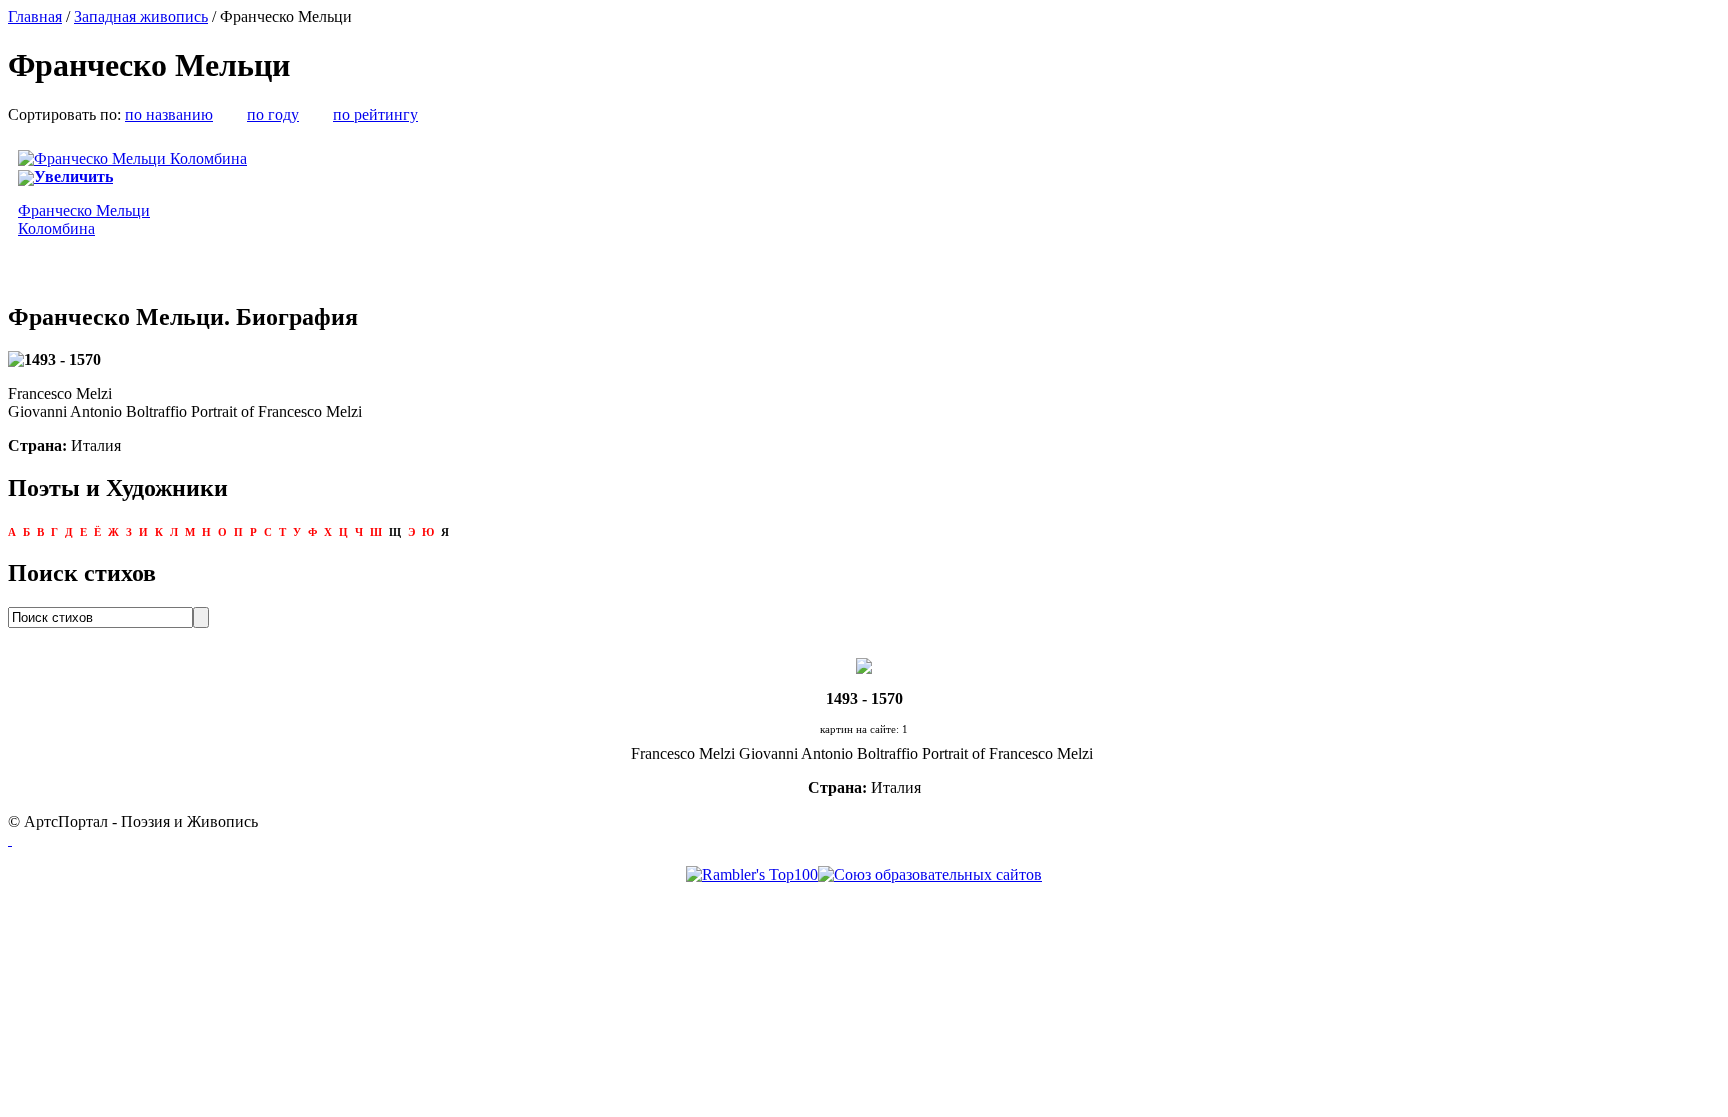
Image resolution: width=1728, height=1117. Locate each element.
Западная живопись (141, 16)
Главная (35, 16)
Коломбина (84, 219)
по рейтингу (375, 114)
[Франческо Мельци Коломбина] (132, 158)
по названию (169, 114)
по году (273, 114)
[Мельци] (864, 664)
